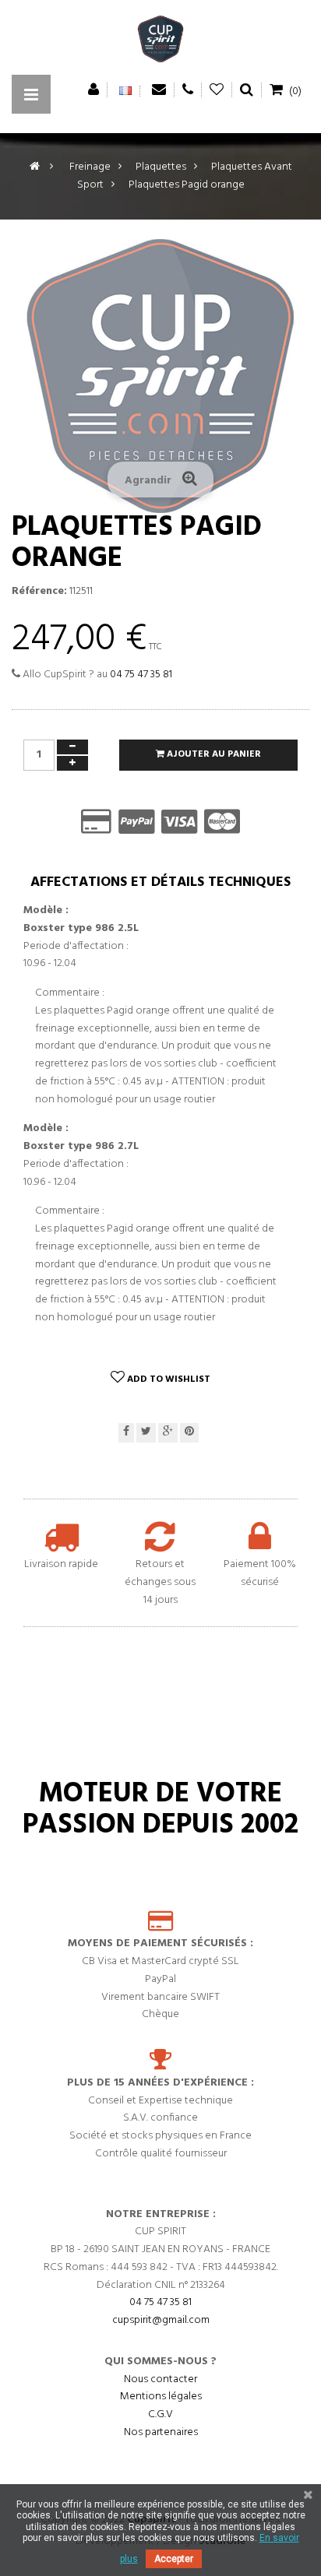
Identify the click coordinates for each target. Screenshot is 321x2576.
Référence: (39, 592)
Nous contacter (160, 2379)
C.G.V (160, 2414)
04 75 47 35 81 (141, 675)
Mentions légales (161, 2397)
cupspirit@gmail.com (161, 2320)
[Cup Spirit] (160, 43)
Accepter (174, 2559)
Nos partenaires (161, 2432)
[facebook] (126, 1433)
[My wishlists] (217, 90)
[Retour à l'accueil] (35, 167)
